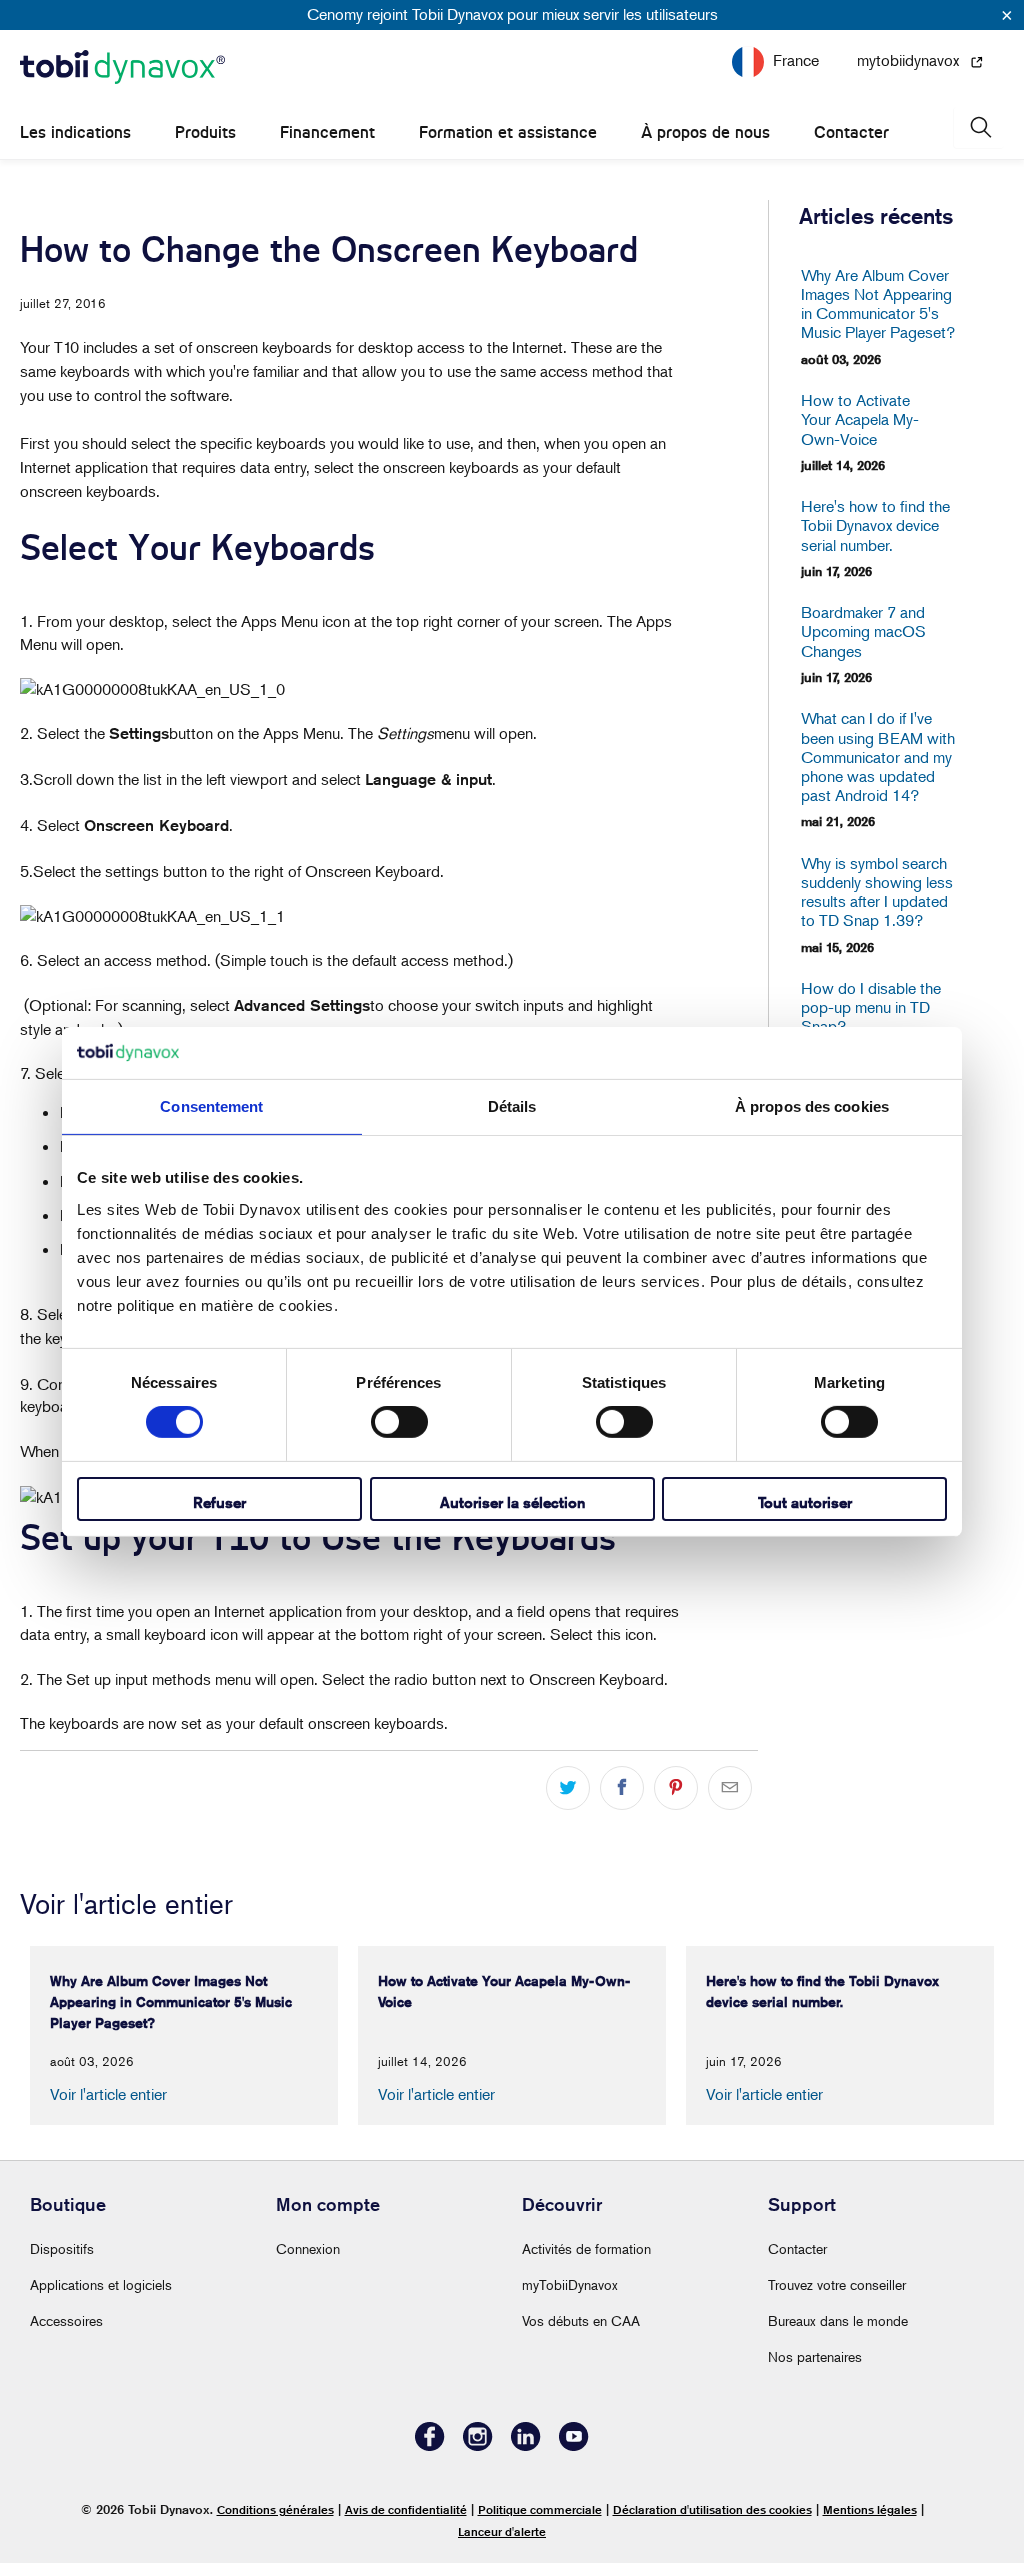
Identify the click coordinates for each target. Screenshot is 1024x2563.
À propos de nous (705, 132)
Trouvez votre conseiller (837, 2284)
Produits (205, 132)
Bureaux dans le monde (838, 2320)
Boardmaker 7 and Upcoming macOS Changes (863, 631)
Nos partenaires (815, 2356)
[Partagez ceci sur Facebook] (622, 1788)
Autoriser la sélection (512, 1502)
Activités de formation (586, 2248)
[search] (979, 127)
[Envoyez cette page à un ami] (730, 1788)
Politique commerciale (540, 2509)
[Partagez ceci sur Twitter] (568, 1788)
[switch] (399, 1422)
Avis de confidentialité (406, 2509)
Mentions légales (870, 2509)
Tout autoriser (805, 1502)
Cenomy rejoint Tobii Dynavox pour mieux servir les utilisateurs (512, 14)
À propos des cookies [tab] (812, 1106)
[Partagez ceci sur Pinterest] (676, 1788)
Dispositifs (62, 2248)
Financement (327, 132)
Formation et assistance (508, 132)
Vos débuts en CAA (581, 2320)
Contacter (851, 132)
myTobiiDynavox (570, 2284)
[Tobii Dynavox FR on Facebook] (430, 2445)
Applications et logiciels (101, 2284)
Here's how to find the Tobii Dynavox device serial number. (875, 525)
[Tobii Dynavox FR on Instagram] (478, 2445)
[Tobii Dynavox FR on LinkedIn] (526, 2445)
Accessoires (66, 2320)
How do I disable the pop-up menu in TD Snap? (871, 1007)
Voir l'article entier (108, 2094)
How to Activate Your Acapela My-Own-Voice (860, 419)
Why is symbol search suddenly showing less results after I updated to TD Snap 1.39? (877, 892)
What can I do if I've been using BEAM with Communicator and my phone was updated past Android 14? (878, 757)
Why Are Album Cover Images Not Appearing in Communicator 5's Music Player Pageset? (878, 304)
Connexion (308, 2248)
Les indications (75, 132)
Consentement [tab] (211, 1106)
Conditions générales (275, 2509)
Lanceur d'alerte (502, 2531)
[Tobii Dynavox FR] (122, 68)
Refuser (219, 1502)
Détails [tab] (512, 1106)
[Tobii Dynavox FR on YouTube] (574, 2445)
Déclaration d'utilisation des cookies (712, 2509)
